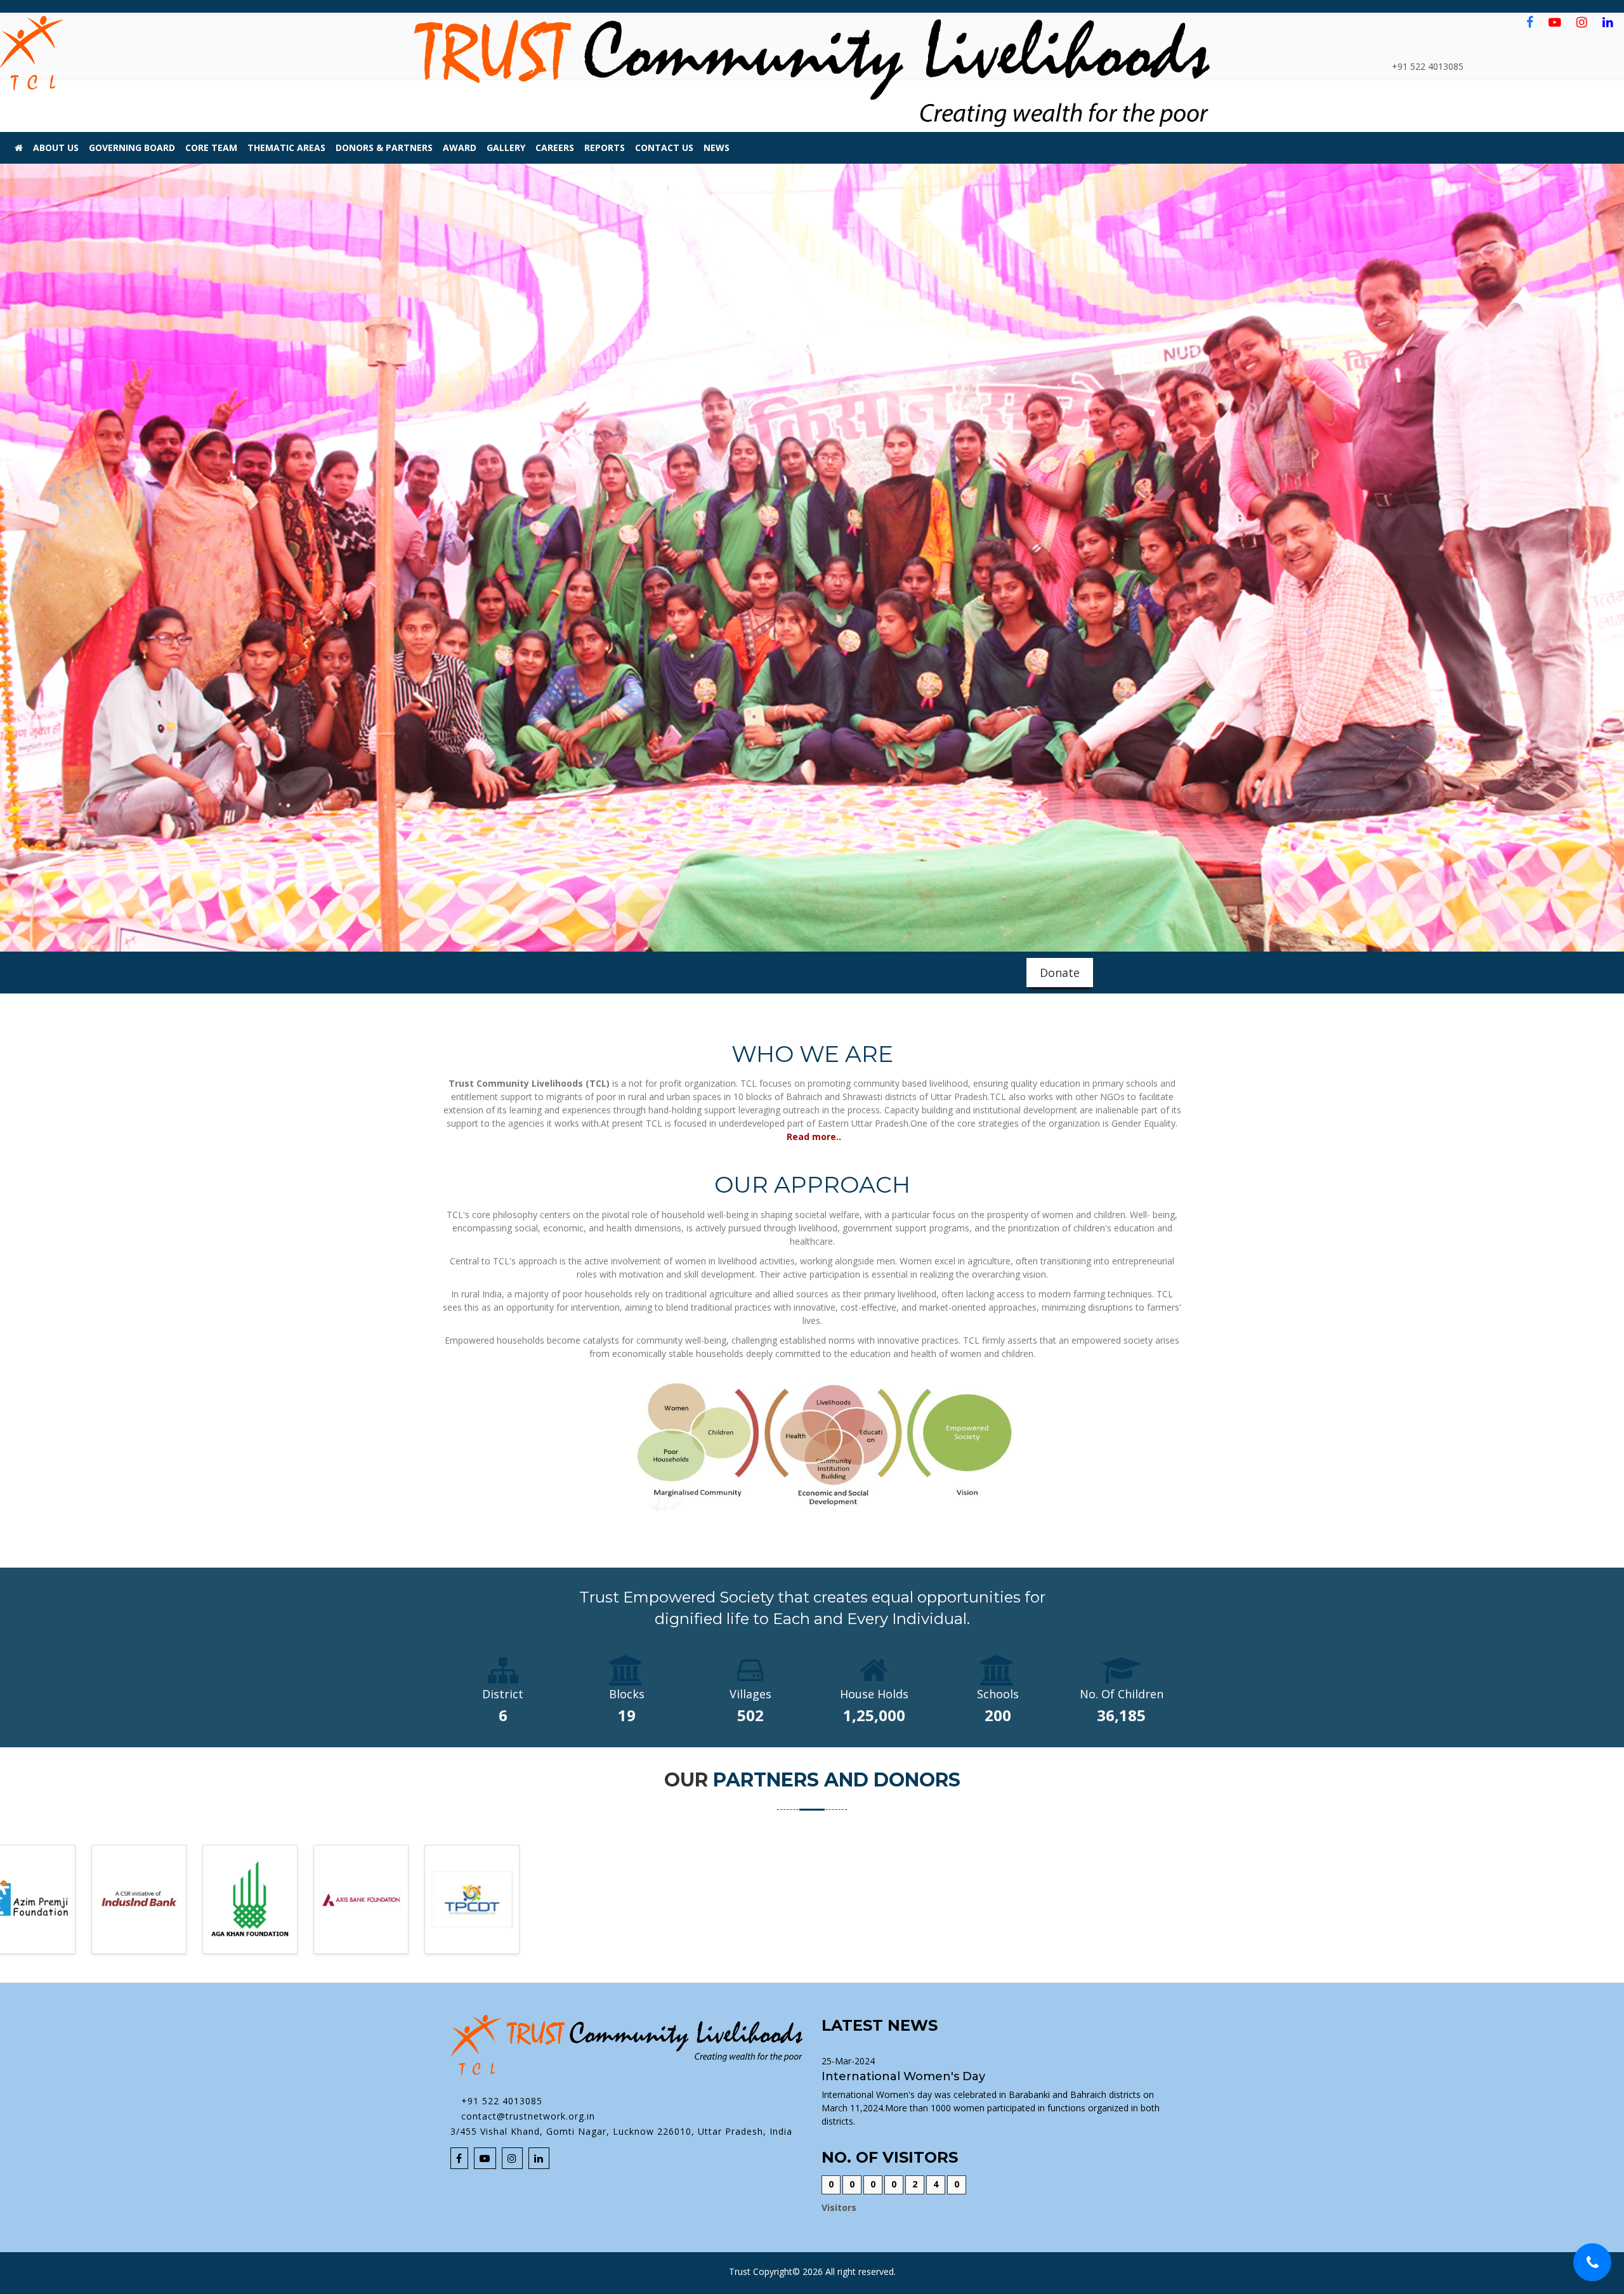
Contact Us (664, 147)
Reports (605, 147)
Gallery (506, 147)
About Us (56, 147)
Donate (1060, 973)
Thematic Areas (286, 147)
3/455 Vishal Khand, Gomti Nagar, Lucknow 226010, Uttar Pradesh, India (621, 2131)
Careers (555, 147)
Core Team (211, 147)
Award (460, 147)
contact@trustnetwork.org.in (527, 2116)
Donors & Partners (384, 147)
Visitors (839, 2207)
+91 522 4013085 (500, 2101)
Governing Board (132, 147)
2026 (813, 2271)
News (717, 147)
